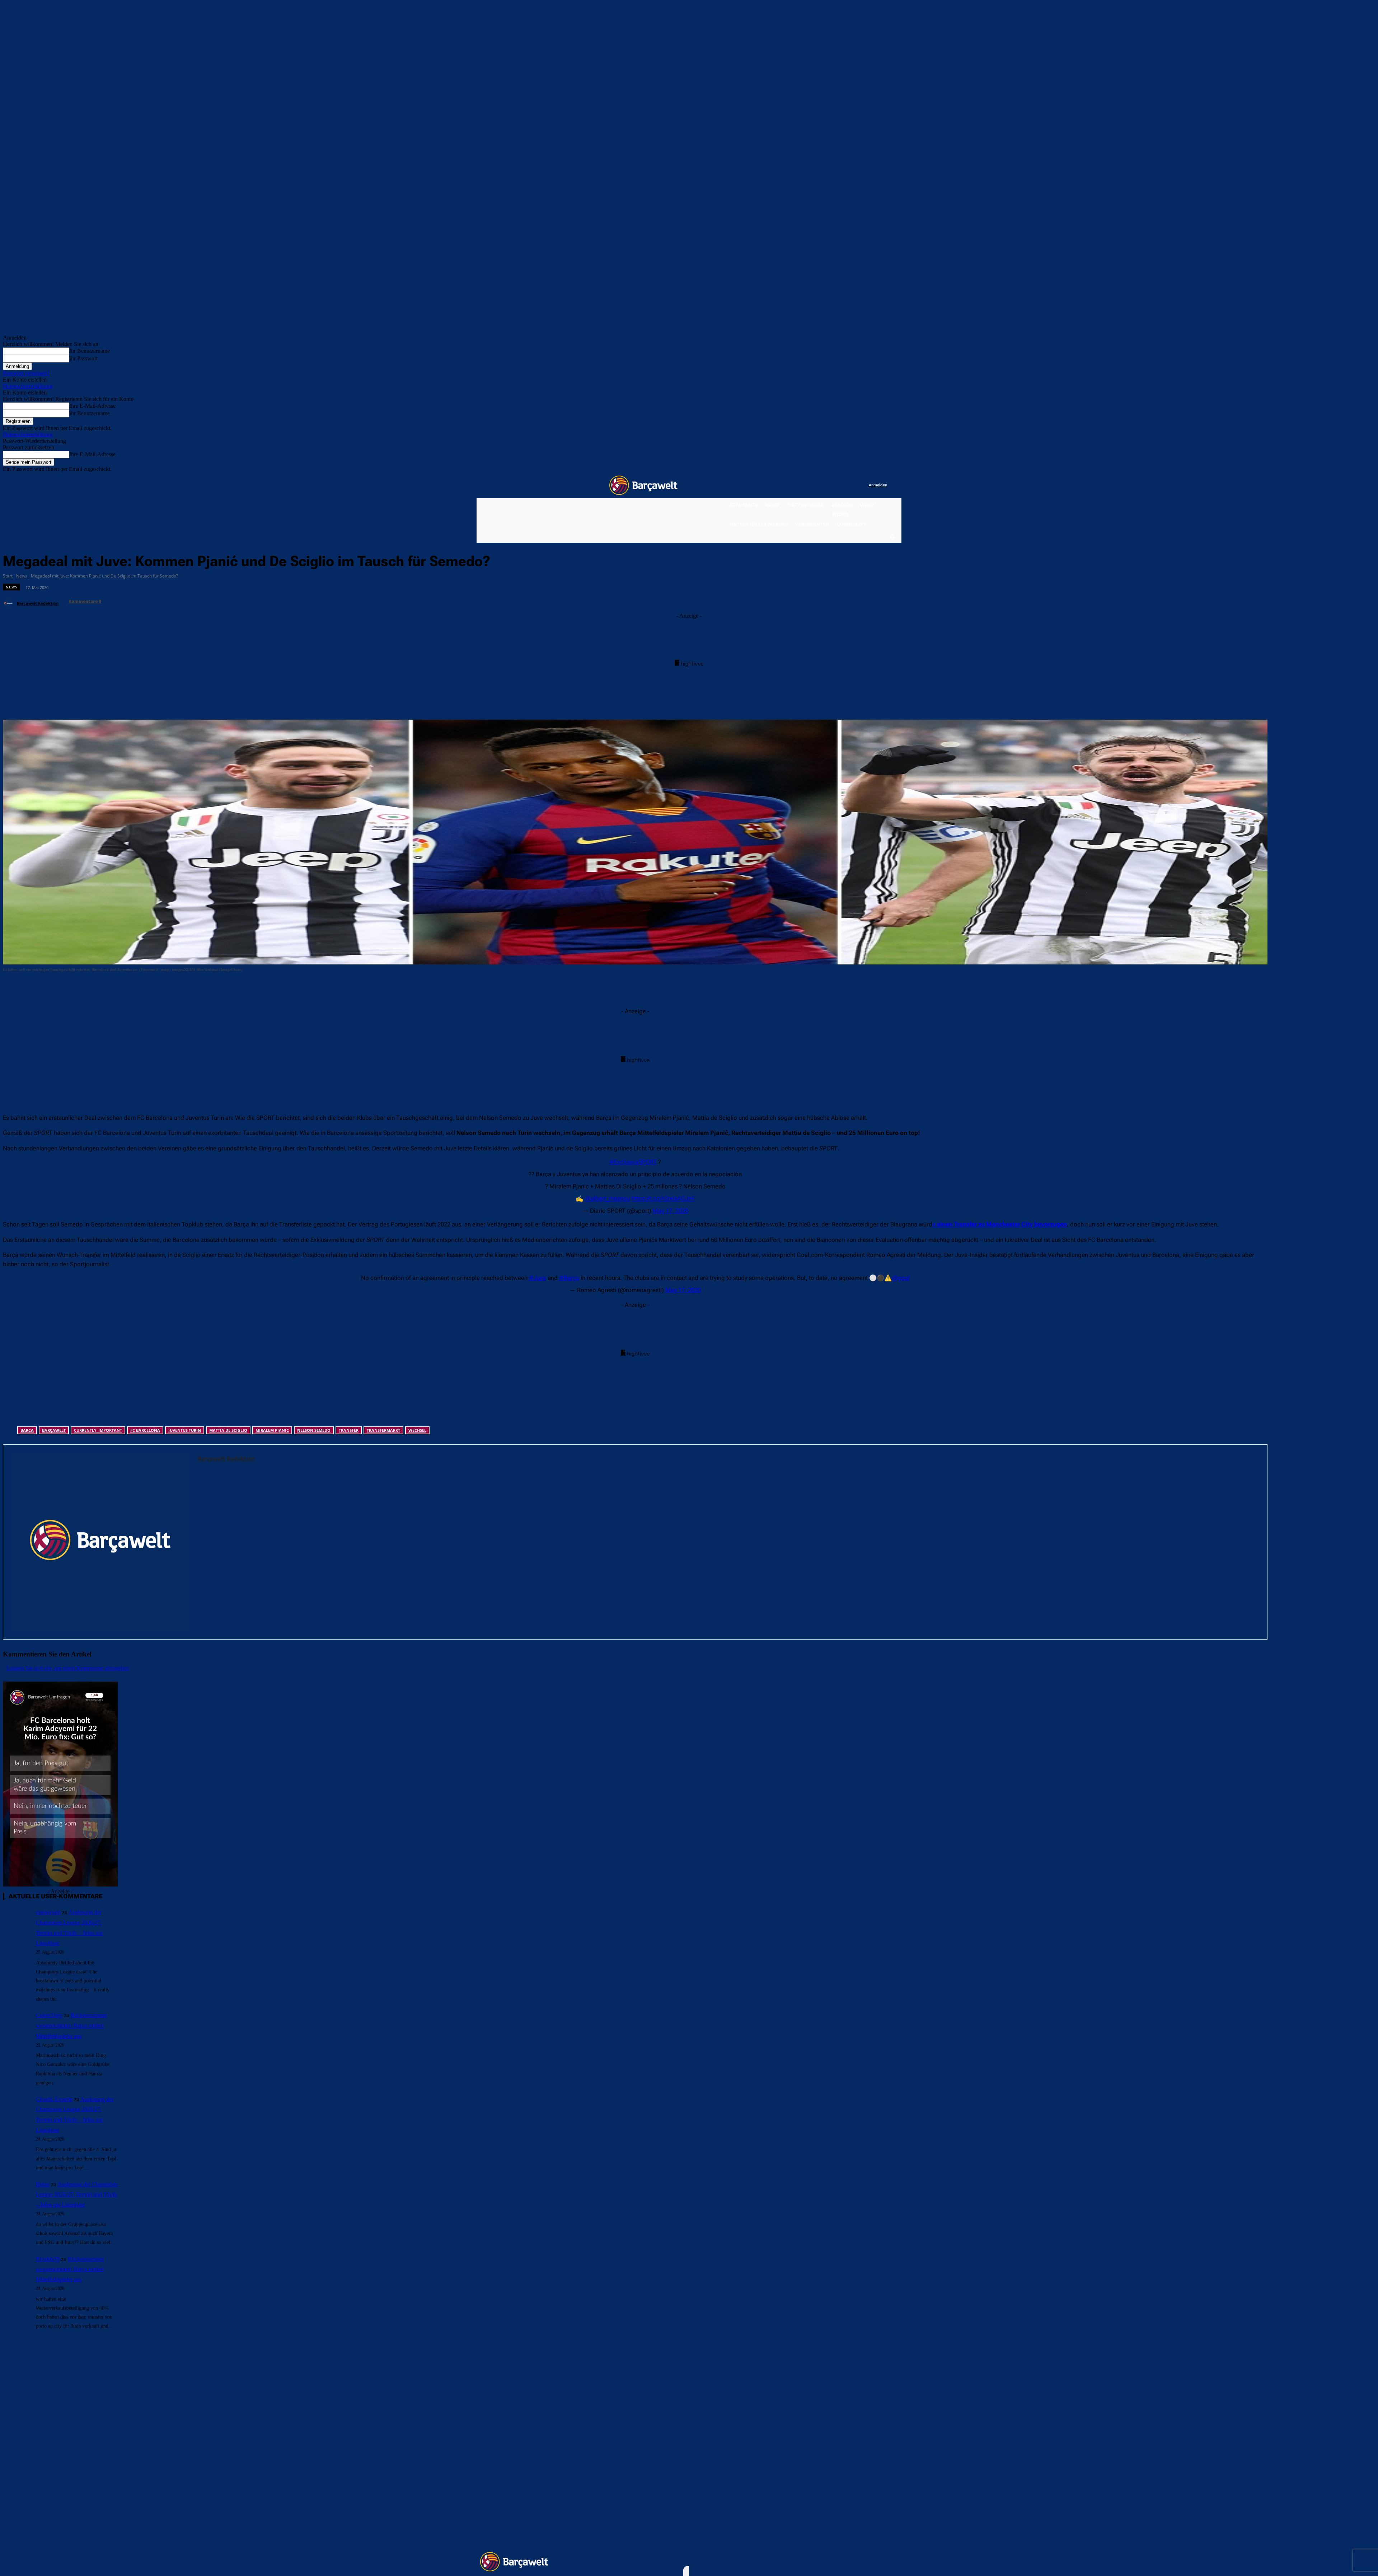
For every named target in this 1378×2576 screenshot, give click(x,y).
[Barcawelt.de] (643, 485)
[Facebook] (819, 485)
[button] (892, 536)
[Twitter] (849, 485)
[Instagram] (834, 485)
